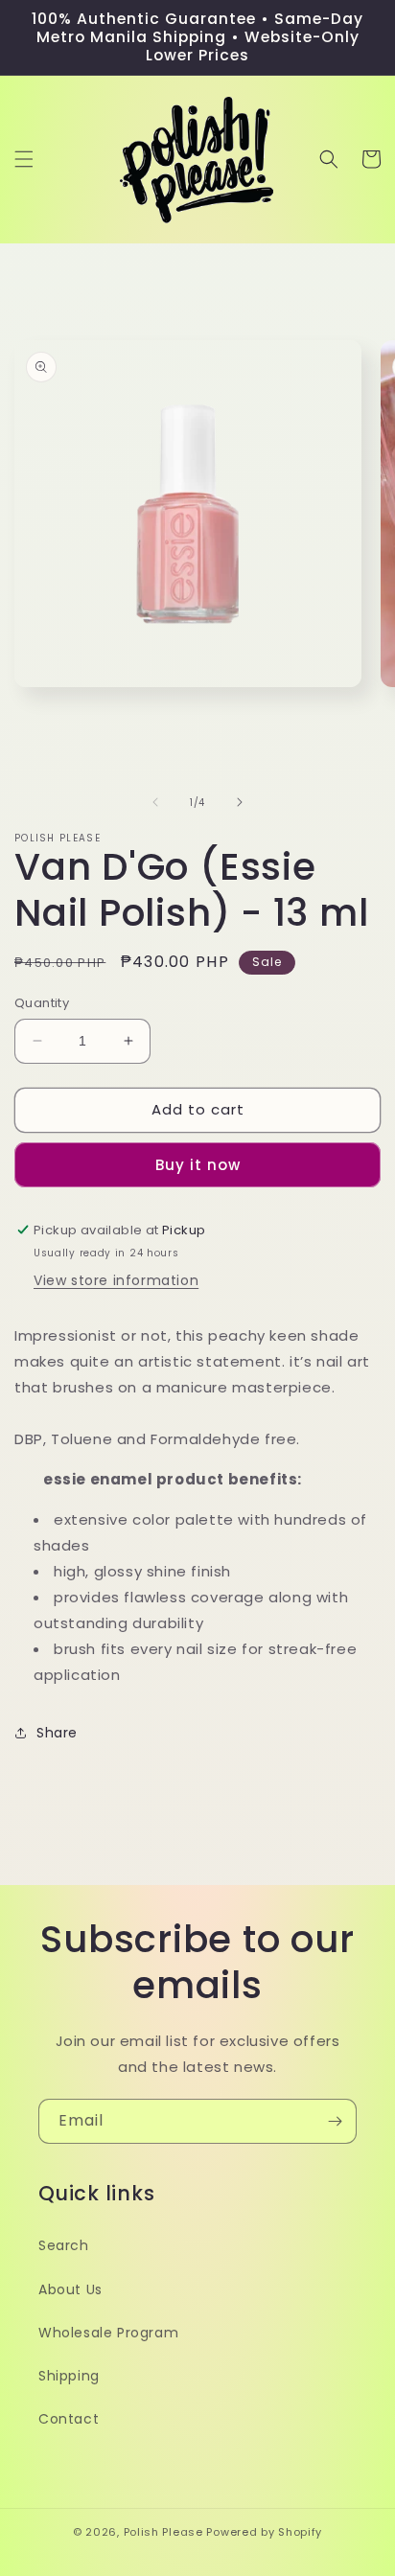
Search (64, 2245)
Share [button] (57, 1733)
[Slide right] (240, 802)
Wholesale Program (108, 2333)
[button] (24, 159)
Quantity (42, 1003)
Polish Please (163, 2532)
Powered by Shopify (264, 2532)
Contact (69, 2419)
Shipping (69, 2376)
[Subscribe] (335, 2121)
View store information (116, 1280)
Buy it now (198, 1165)
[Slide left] (155, 802)
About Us (70, 2289)
